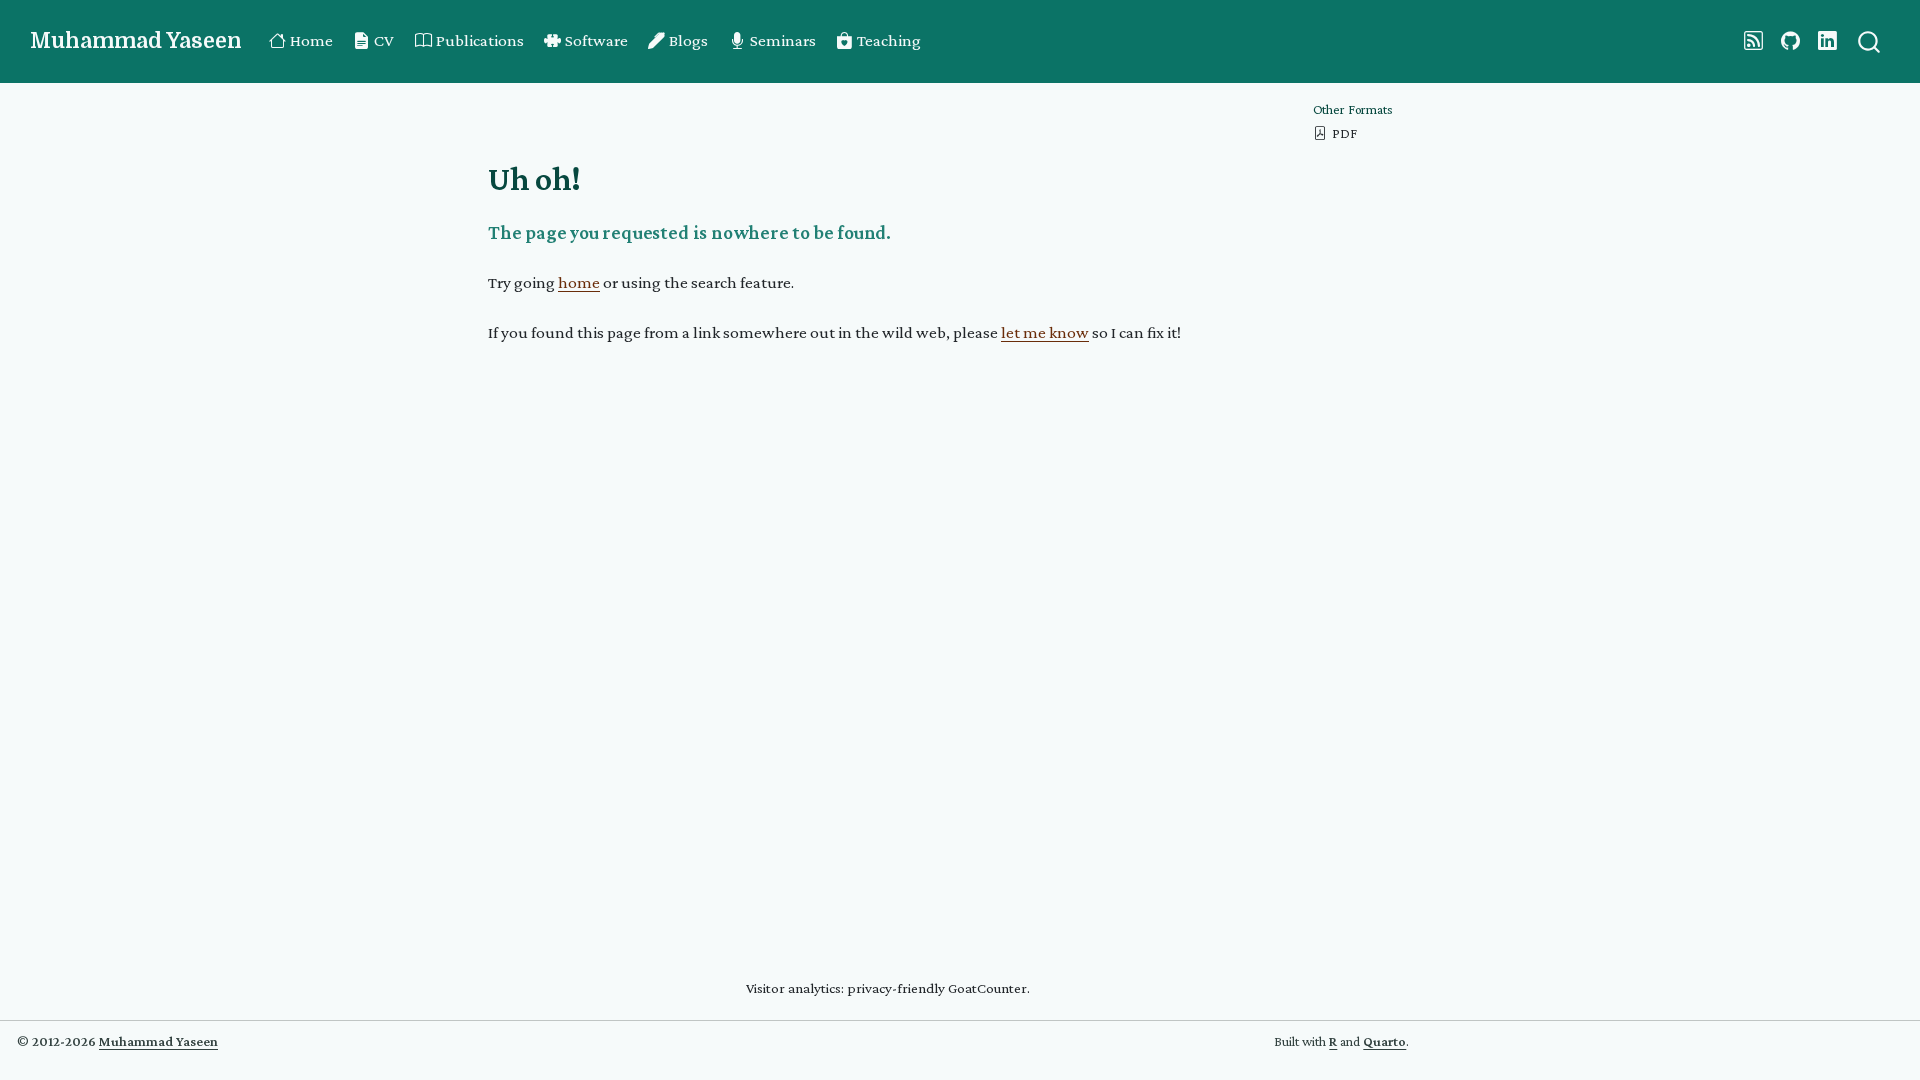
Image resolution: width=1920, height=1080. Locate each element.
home (579, 282)
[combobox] (1870, 41)
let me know (1045, 332)
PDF (1344, 133)
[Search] (1869, 41)
